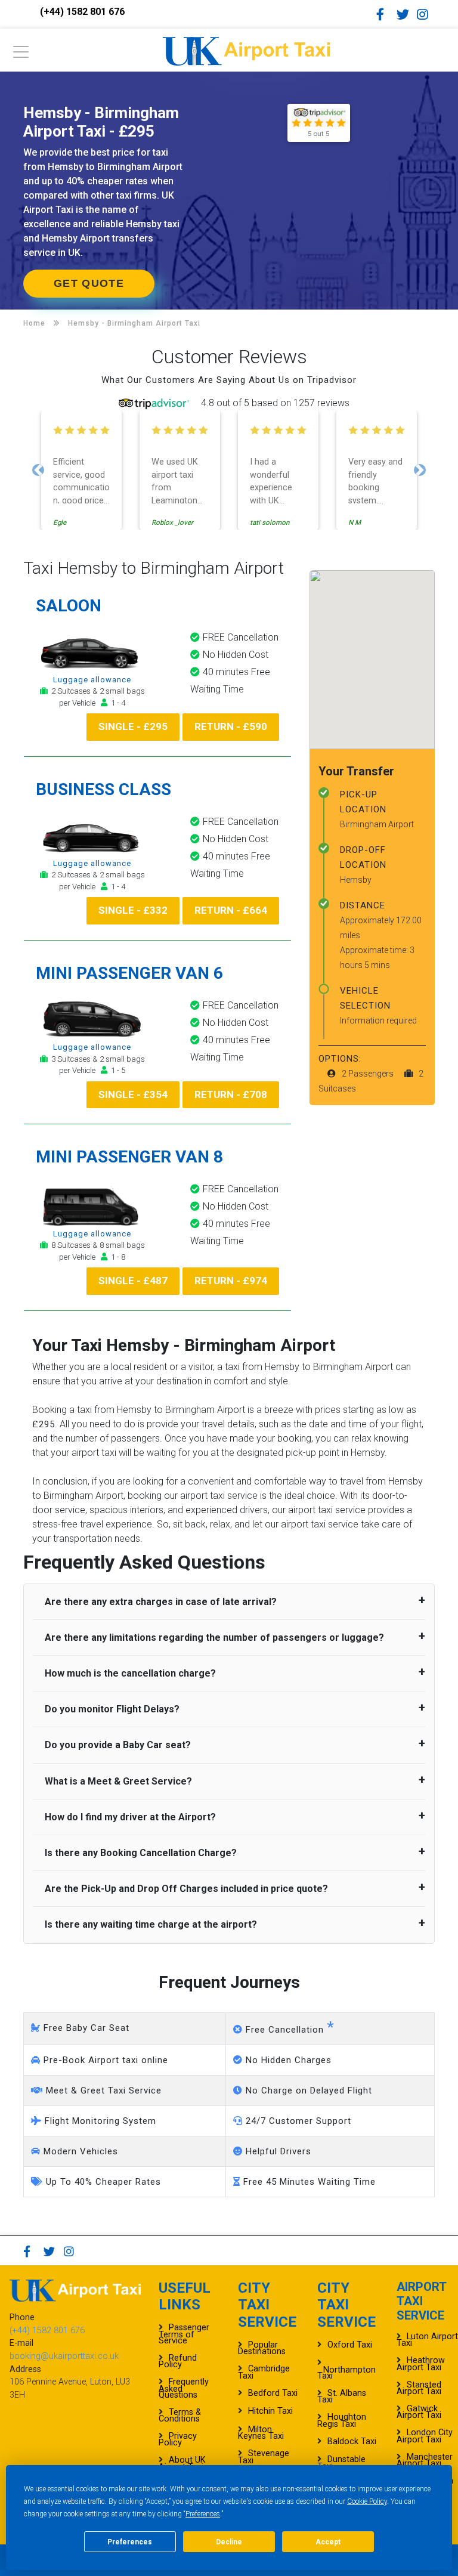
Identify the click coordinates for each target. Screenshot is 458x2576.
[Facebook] (385, 14)
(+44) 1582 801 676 (82, 12)
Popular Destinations (262, 2348)
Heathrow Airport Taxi (421, 2364)
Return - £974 (231, 1281)
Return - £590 (231, 726)
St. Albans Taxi (342, 2396)
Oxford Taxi (350, 2345)
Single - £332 (133, 910)
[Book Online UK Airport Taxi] (246, 49)
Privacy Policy (178, 2439)
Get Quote (89, 283)
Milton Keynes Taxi (261, 2433)
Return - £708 (231, 1094)
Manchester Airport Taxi (425, 2460)
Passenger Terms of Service (184, 2334)
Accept (328, 2542)
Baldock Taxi (352, 2442)
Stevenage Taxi (264, 2457)
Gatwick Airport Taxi (419, 2412)
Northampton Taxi (346, 2373)
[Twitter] (406, 14)
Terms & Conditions (180, 2416)
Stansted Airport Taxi (419, 2388)
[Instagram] (426, 14)
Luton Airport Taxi (427, 2340)
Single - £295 (133, 726)
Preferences (203, 2514)
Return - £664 (231, 910)
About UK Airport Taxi (182, 2463)
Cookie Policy (367, 2501)
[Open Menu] (21, 55)
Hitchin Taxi (270, 2411)
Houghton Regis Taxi (342, 2420)
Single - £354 (133, 1094)
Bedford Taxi (273, 2393)
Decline (229, 2542)
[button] (38, 470)
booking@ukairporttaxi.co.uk (64, 2356)
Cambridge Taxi (264, 2372)
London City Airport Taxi (425, 2436)
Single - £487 (133, 1281)
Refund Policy (178, 2361)
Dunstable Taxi (341, 2463)
